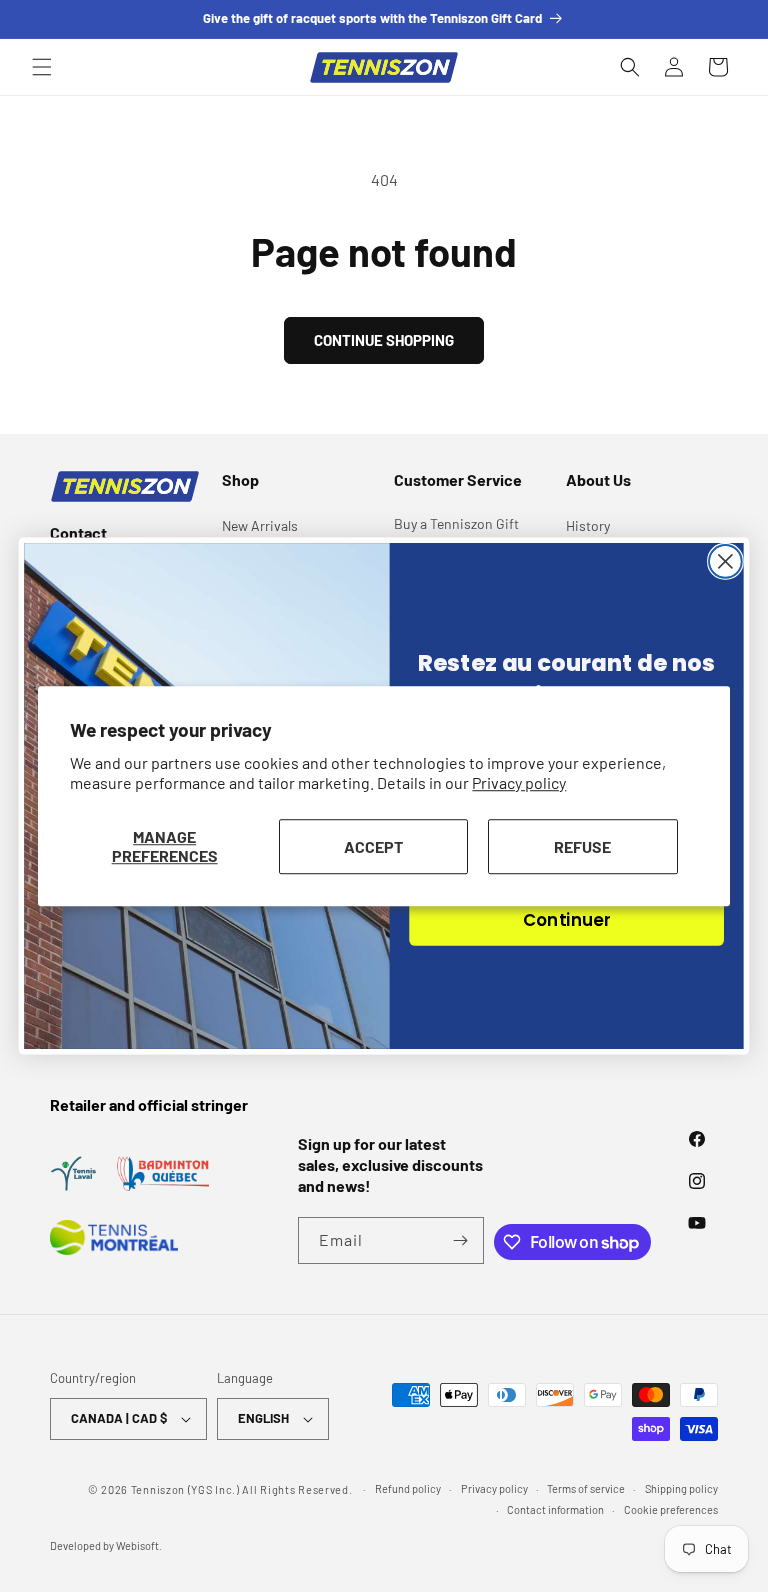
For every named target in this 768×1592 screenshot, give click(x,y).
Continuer (566, 919)
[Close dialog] (725, 561)
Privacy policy (519, 783)
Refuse (582, 846)
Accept (373, 846)
